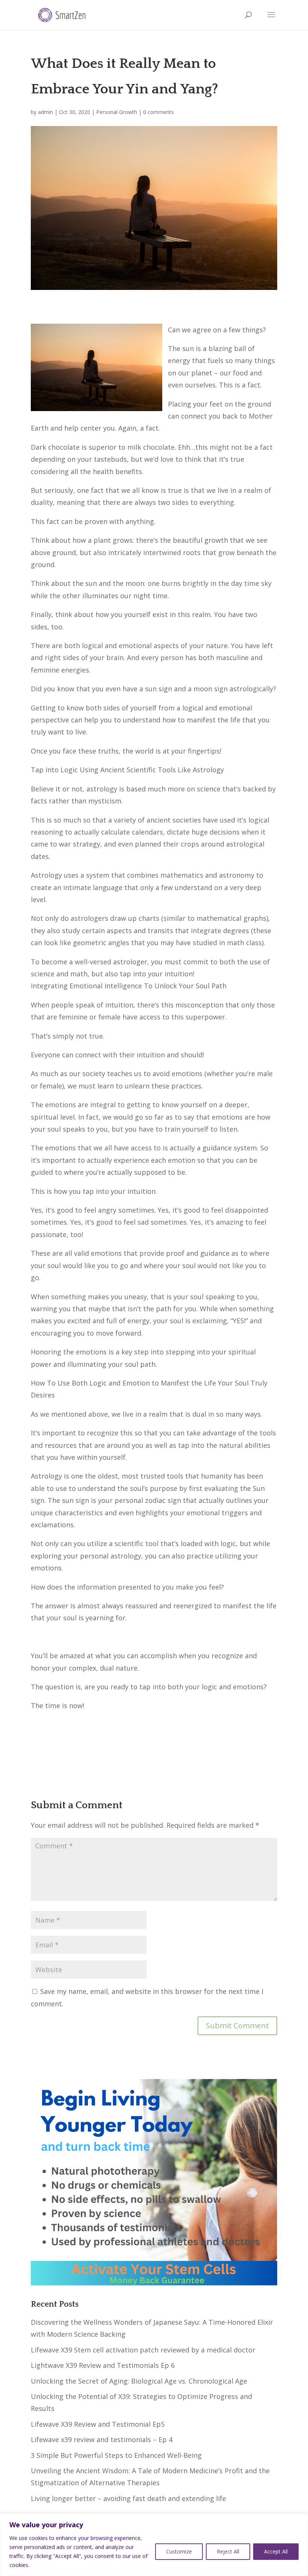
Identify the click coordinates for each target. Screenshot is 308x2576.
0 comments (159, 112)
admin (45, 112)
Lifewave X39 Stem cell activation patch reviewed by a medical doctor (143, 2350)
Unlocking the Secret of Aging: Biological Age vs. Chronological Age (139, 2381)
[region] (154, 2545)
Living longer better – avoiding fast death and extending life (128, 2498)
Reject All (228, 2551)
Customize (179, 2551)
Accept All (276, 2551)
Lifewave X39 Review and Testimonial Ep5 (98, 2424)
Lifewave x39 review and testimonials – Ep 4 (102, 2439)
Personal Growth (117, 112)
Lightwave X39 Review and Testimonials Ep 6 (103, 2365)
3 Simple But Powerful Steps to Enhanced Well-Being (116, 2455)
